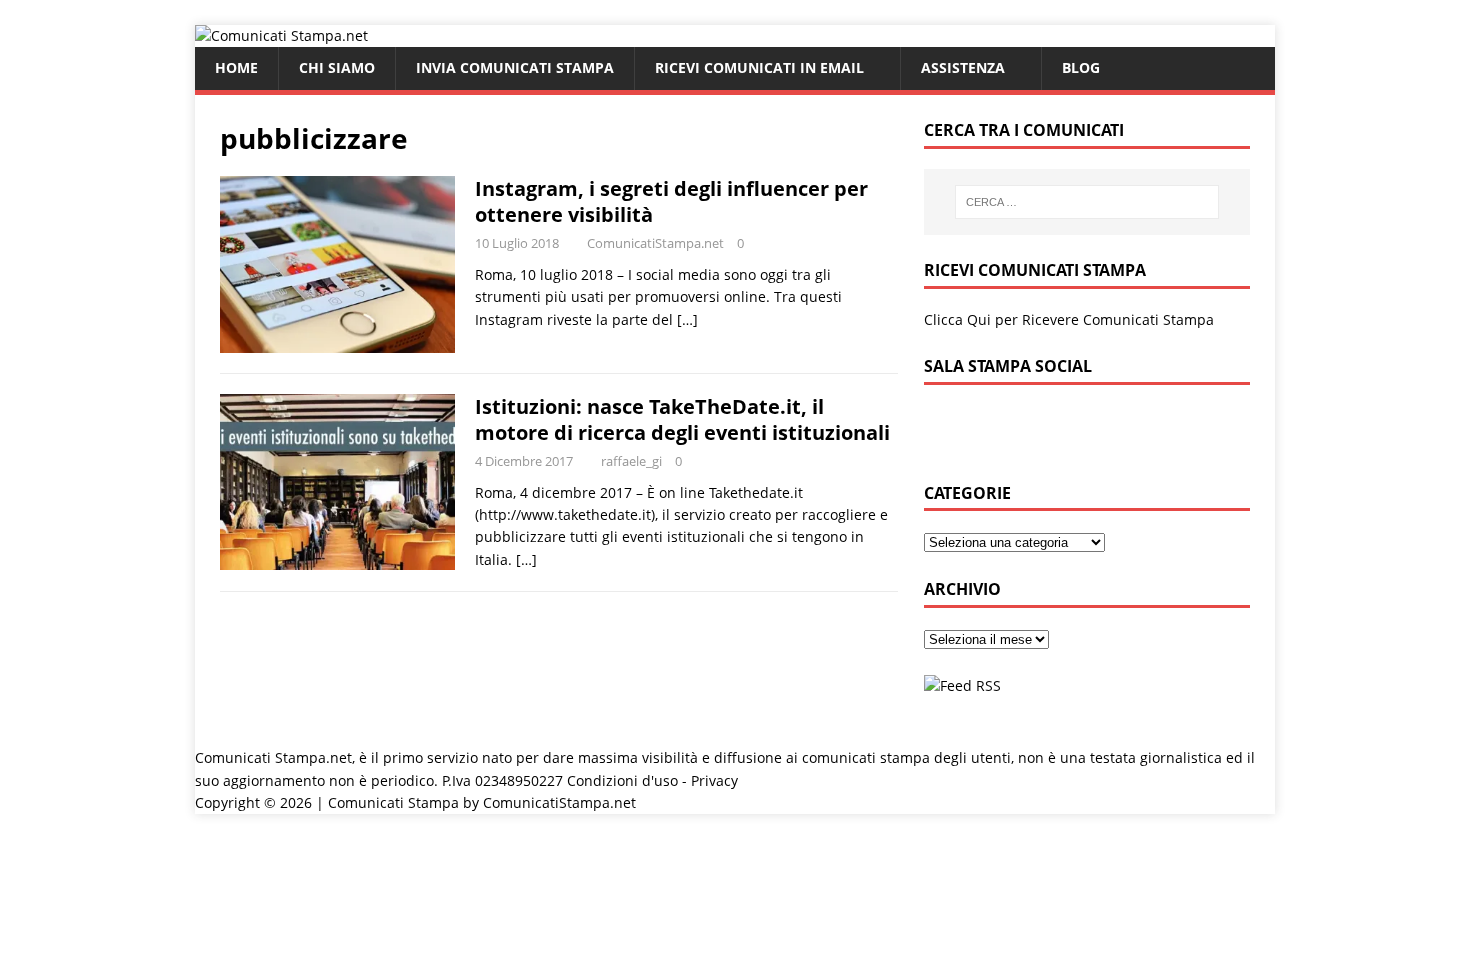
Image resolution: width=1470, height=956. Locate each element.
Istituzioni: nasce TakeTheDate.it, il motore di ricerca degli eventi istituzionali (682, 419)
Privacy (714, 780)
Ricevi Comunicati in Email (759, 67)
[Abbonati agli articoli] (962, 685)
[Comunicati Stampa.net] (281, 35)
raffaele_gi (631, 461)
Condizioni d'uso (622, 780)
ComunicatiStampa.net (655, 243)
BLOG (1081, 67)
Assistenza (963, 67)
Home (236, 67)
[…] (687, 319)
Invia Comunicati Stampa (515, 67)
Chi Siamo (337, 67)
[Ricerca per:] (1087, 202)
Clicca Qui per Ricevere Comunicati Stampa (1069, 319)
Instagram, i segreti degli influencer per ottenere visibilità (671, 201)
